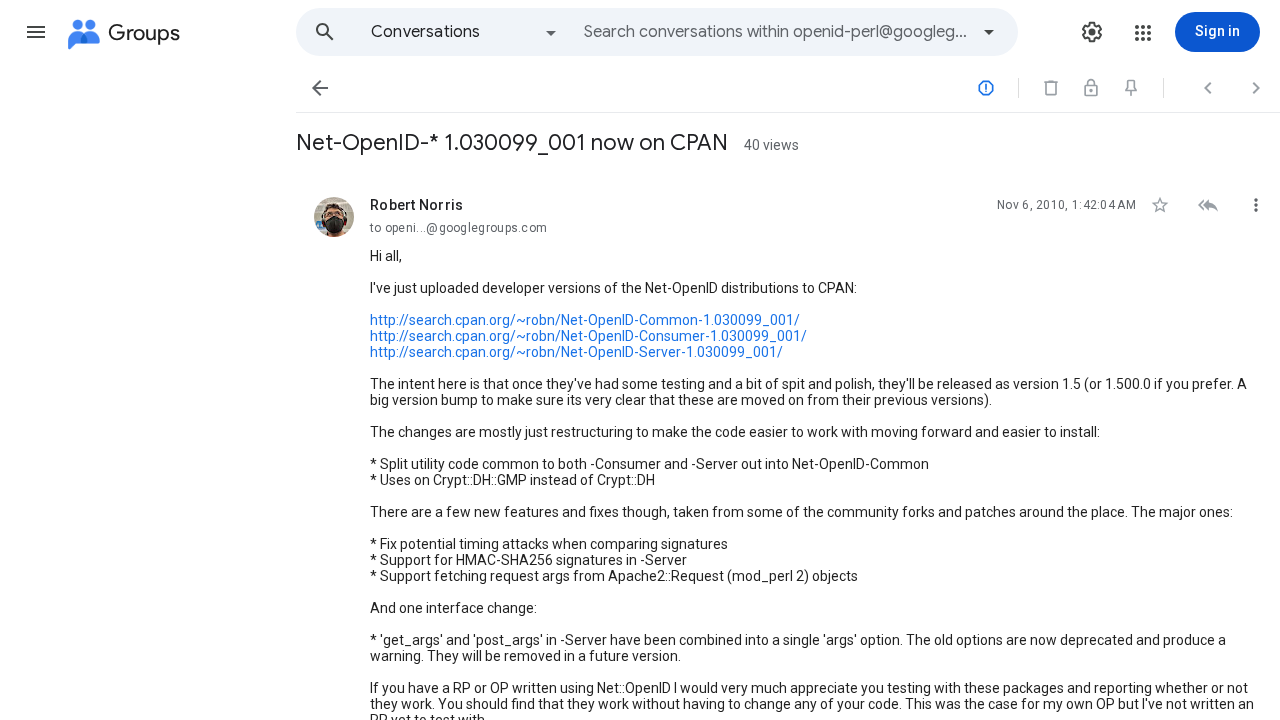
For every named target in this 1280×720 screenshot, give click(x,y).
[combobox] (776, 32)
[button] (36, 32)
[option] (465, 32)
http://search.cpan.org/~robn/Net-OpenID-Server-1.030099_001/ (576, 352)
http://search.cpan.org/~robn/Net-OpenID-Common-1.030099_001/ (585, 320)
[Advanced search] (989, 32)
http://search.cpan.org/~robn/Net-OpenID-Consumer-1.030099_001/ (588, 336)
